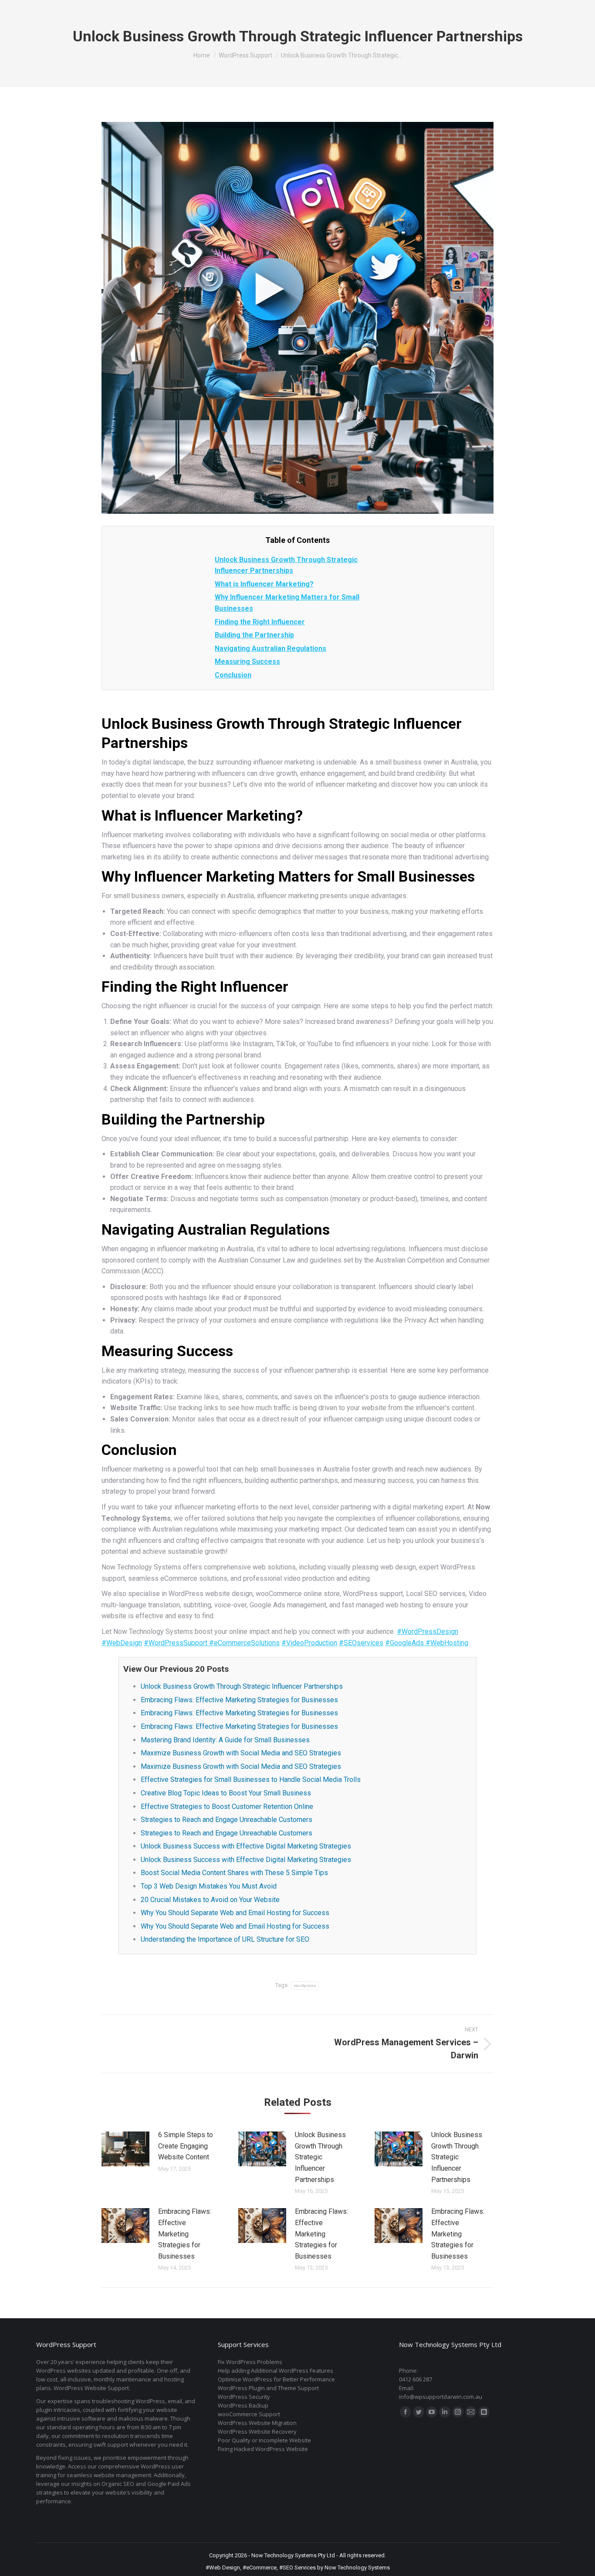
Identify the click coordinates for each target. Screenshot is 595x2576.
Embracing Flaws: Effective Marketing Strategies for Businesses (239, 1700)
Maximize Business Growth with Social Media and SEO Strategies (241, 1753)
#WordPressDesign (428, 1631)
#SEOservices (361, 1643)
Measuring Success (247, 662)
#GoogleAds (405, 1643)
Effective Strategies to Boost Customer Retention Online (227, 1807)
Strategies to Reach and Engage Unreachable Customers (227, 1820)
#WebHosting (447, 1643)
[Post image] (125, 2149)
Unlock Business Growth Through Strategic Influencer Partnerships (242, 1686)
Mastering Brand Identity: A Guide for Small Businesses (225, 1740)
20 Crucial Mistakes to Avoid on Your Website (210, 1900)
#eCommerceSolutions (244, 1643)
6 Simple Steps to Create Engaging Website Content (186, 2146)
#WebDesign (122, 1643)
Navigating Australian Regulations (270, 648)
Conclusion (233, 675)
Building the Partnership (254, 635)
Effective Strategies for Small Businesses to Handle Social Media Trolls (251, 1780)
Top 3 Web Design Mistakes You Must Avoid (209, 1886)
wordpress (305, 1985)
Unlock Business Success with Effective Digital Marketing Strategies (246, 1846)
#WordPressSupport (176, 1643)
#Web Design (223, 2568)
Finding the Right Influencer (260, 622)
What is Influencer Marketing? (264, 584)
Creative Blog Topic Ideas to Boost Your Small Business (226, 1793)
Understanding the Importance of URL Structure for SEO (225, 1939)
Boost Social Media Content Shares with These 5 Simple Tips (234, 1873)
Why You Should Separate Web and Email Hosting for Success (235, 1913)
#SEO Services (297, 2568)
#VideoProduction (309, 1643)
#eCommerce (260, 2568)
